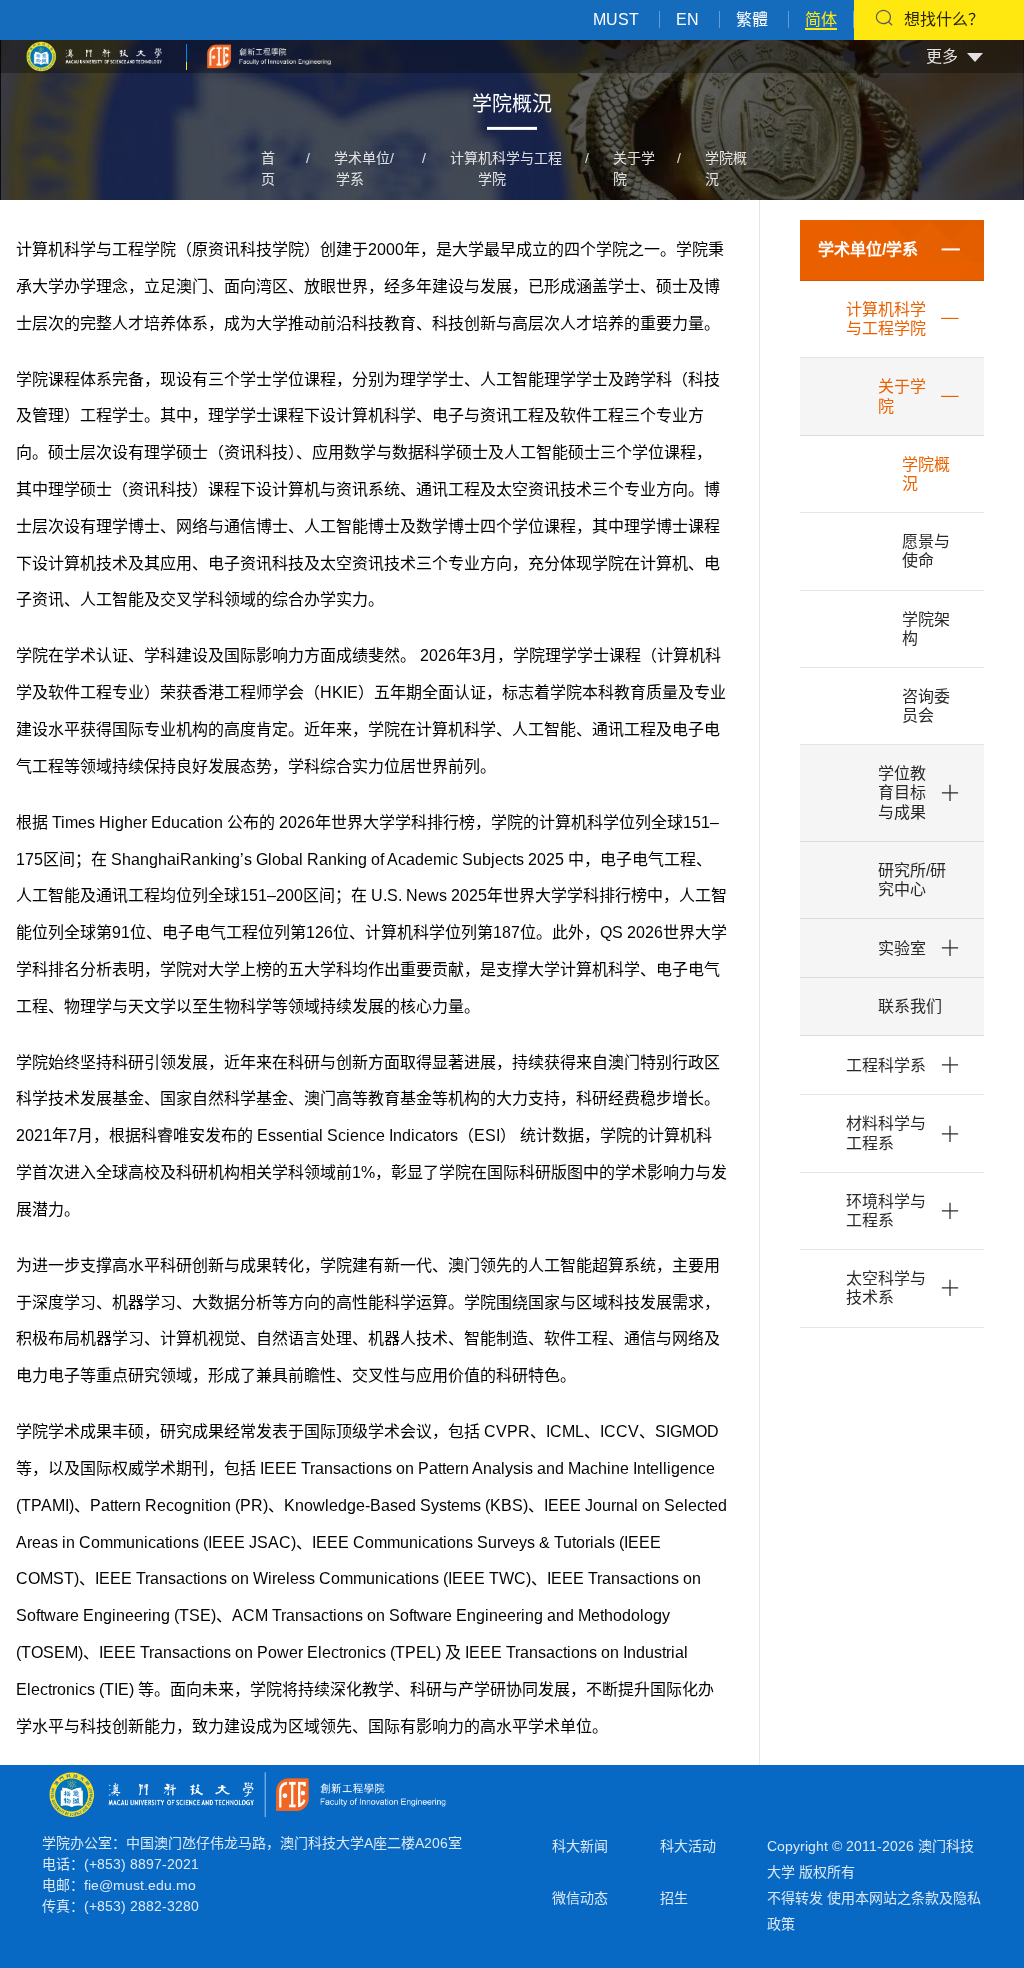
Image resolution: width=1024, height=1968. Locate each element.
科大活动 (688, 1846)
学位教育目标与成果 (902, 792)
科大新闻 (580, 1846)
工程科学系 (886, 1065)
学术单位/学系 (868, 249)
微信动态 (580, 1898)
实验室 (902, 948)
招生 (674, 1898)
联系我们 (910, 1006)
